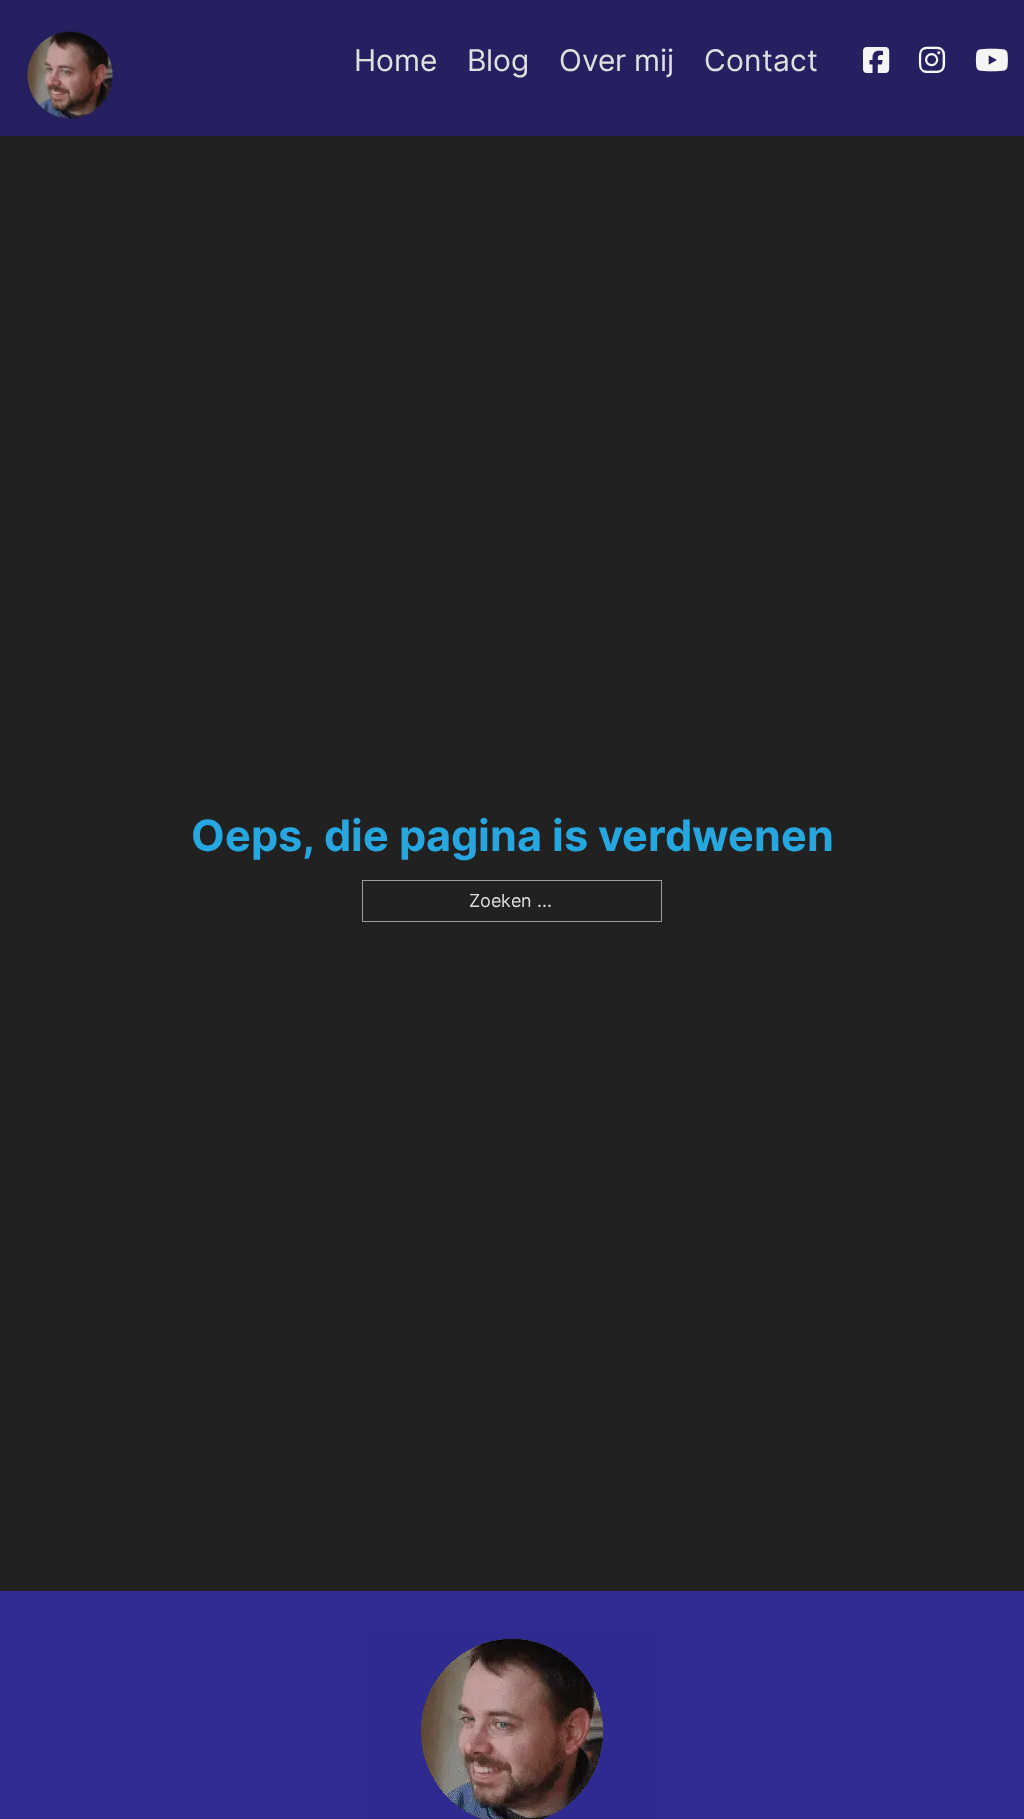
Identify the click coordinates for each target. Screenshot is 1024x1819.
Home (395, 60)
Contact (761, 60)
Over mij (616, 60)
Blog (498, 60)
